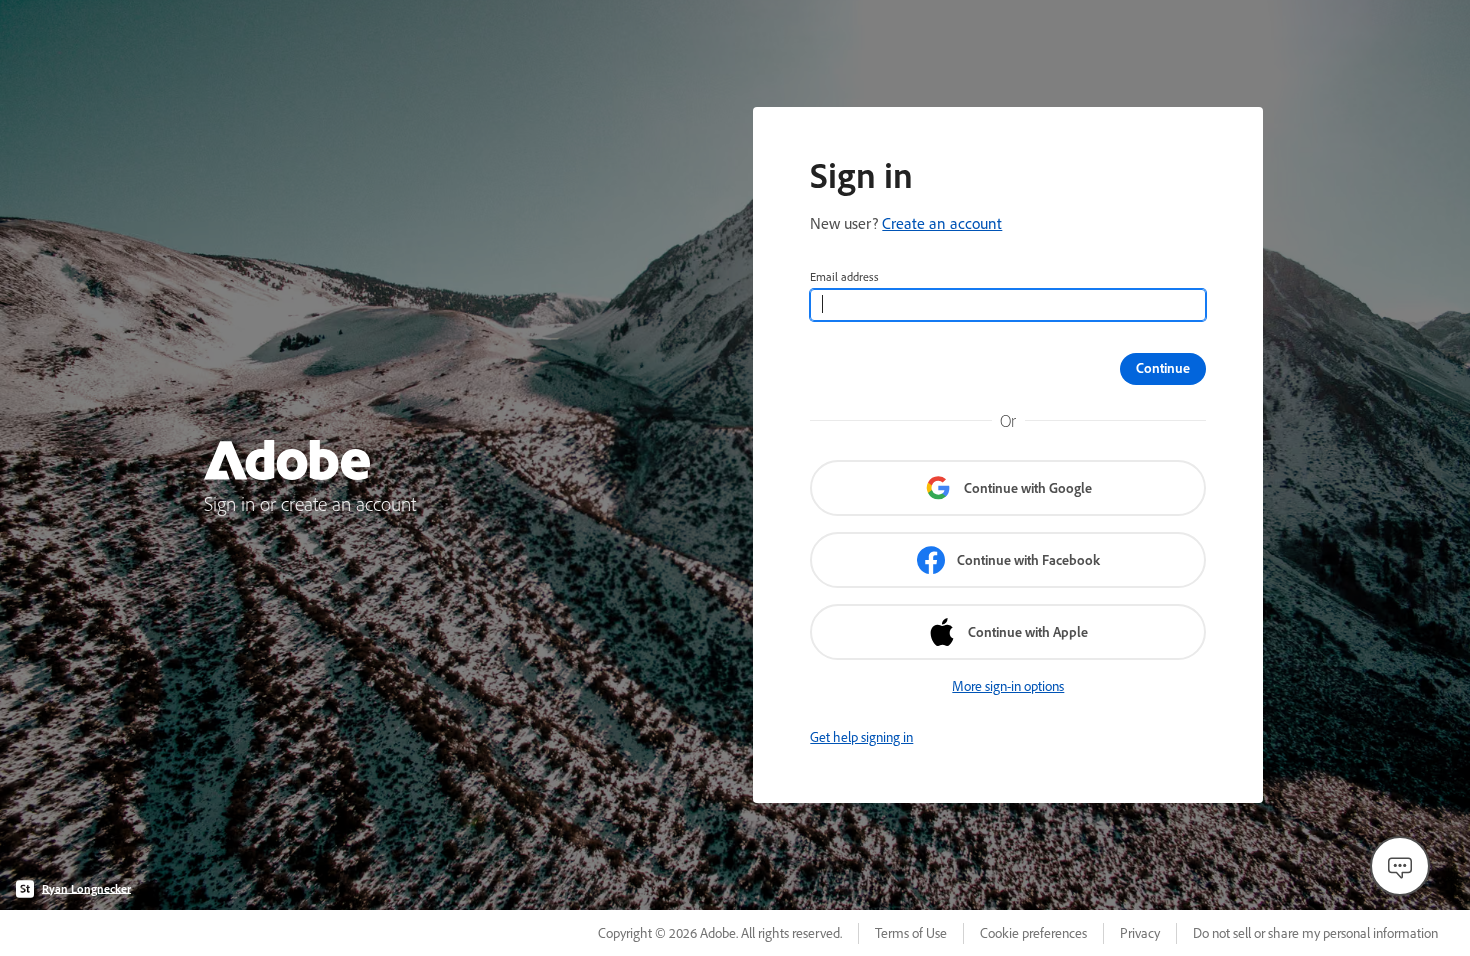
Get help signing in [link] (861, 737)
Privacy (1140, 933)
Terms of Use (911, 933)
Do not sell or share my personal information (1315, 933)
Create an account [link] (942, 223)
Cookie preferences (1033, 933)
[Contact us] (1400, 866)
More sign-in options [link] (1008, 686)
